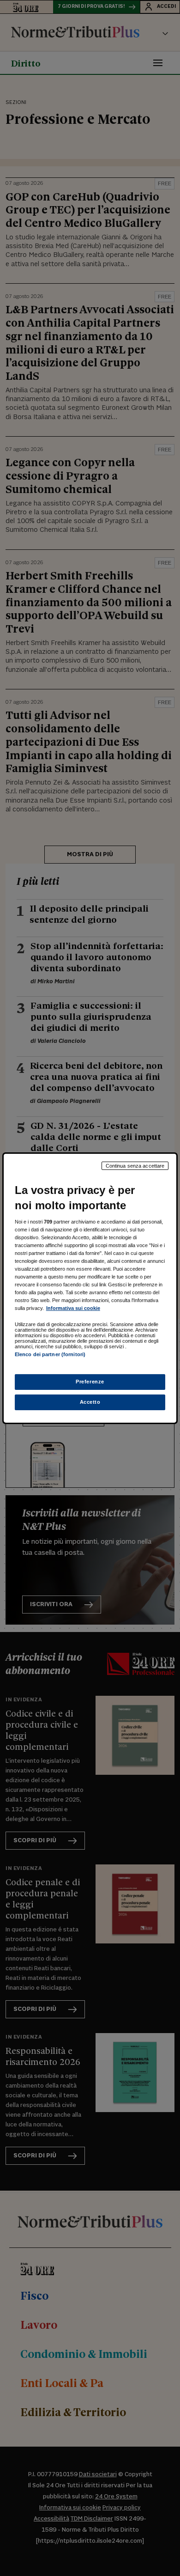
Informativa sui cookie (73, 1308)
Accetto (90, 1402)
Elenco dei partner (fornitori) (50, 1354)
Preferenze (90, 1382)
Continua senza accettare (135, 1165)
